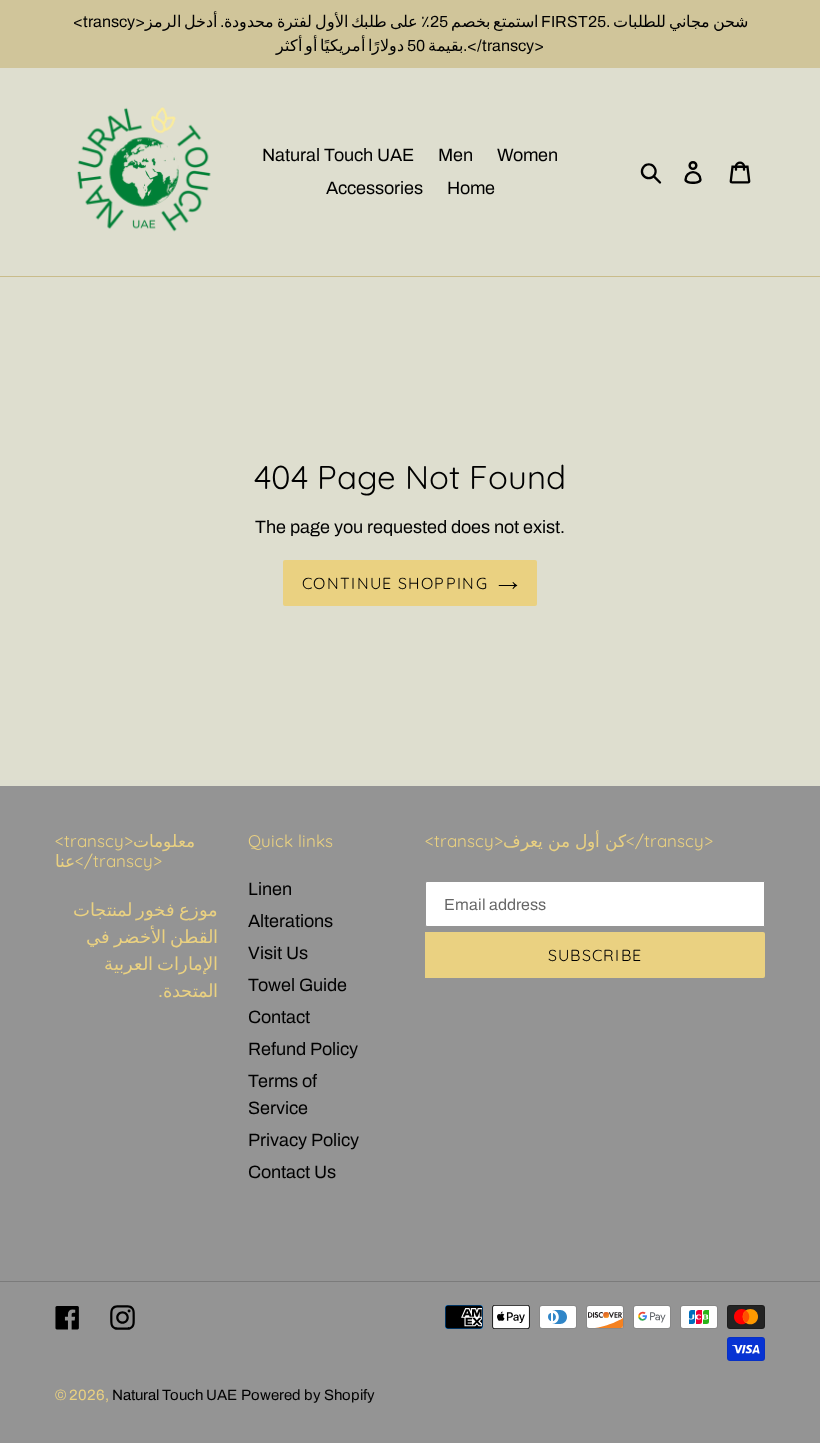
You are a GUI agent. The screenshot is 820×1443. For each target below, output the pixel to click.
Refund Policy (303, 1049)
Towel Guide (297, 985)
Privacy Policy (303, 1140)
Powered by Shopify (308, 1395)
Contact (279, 1017)
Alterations (290, 921)
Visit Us (278, 953)
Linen (270, 889)
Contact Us (292, 1172)
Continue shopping (395, 583)
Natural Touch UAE (174, 1395)
